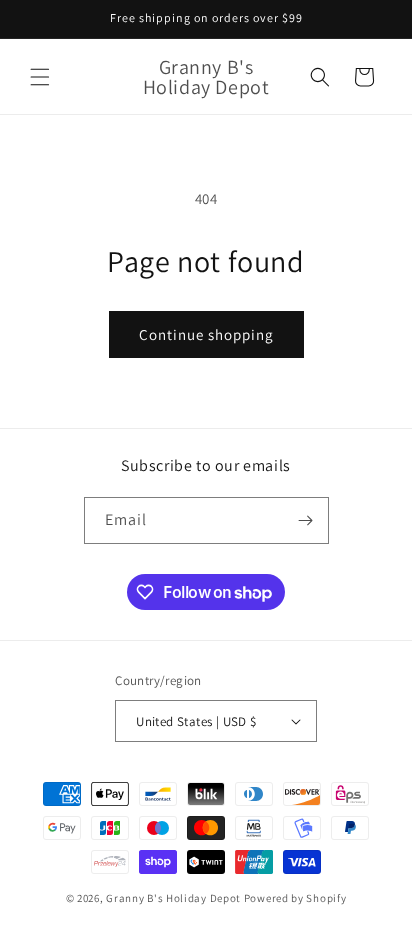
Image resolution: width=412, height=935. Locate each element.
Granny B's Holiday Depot (173, 898)
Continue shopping (206, 334)
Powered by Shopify (295, 898)
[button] (40, 77)
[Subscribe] (306, 520)
